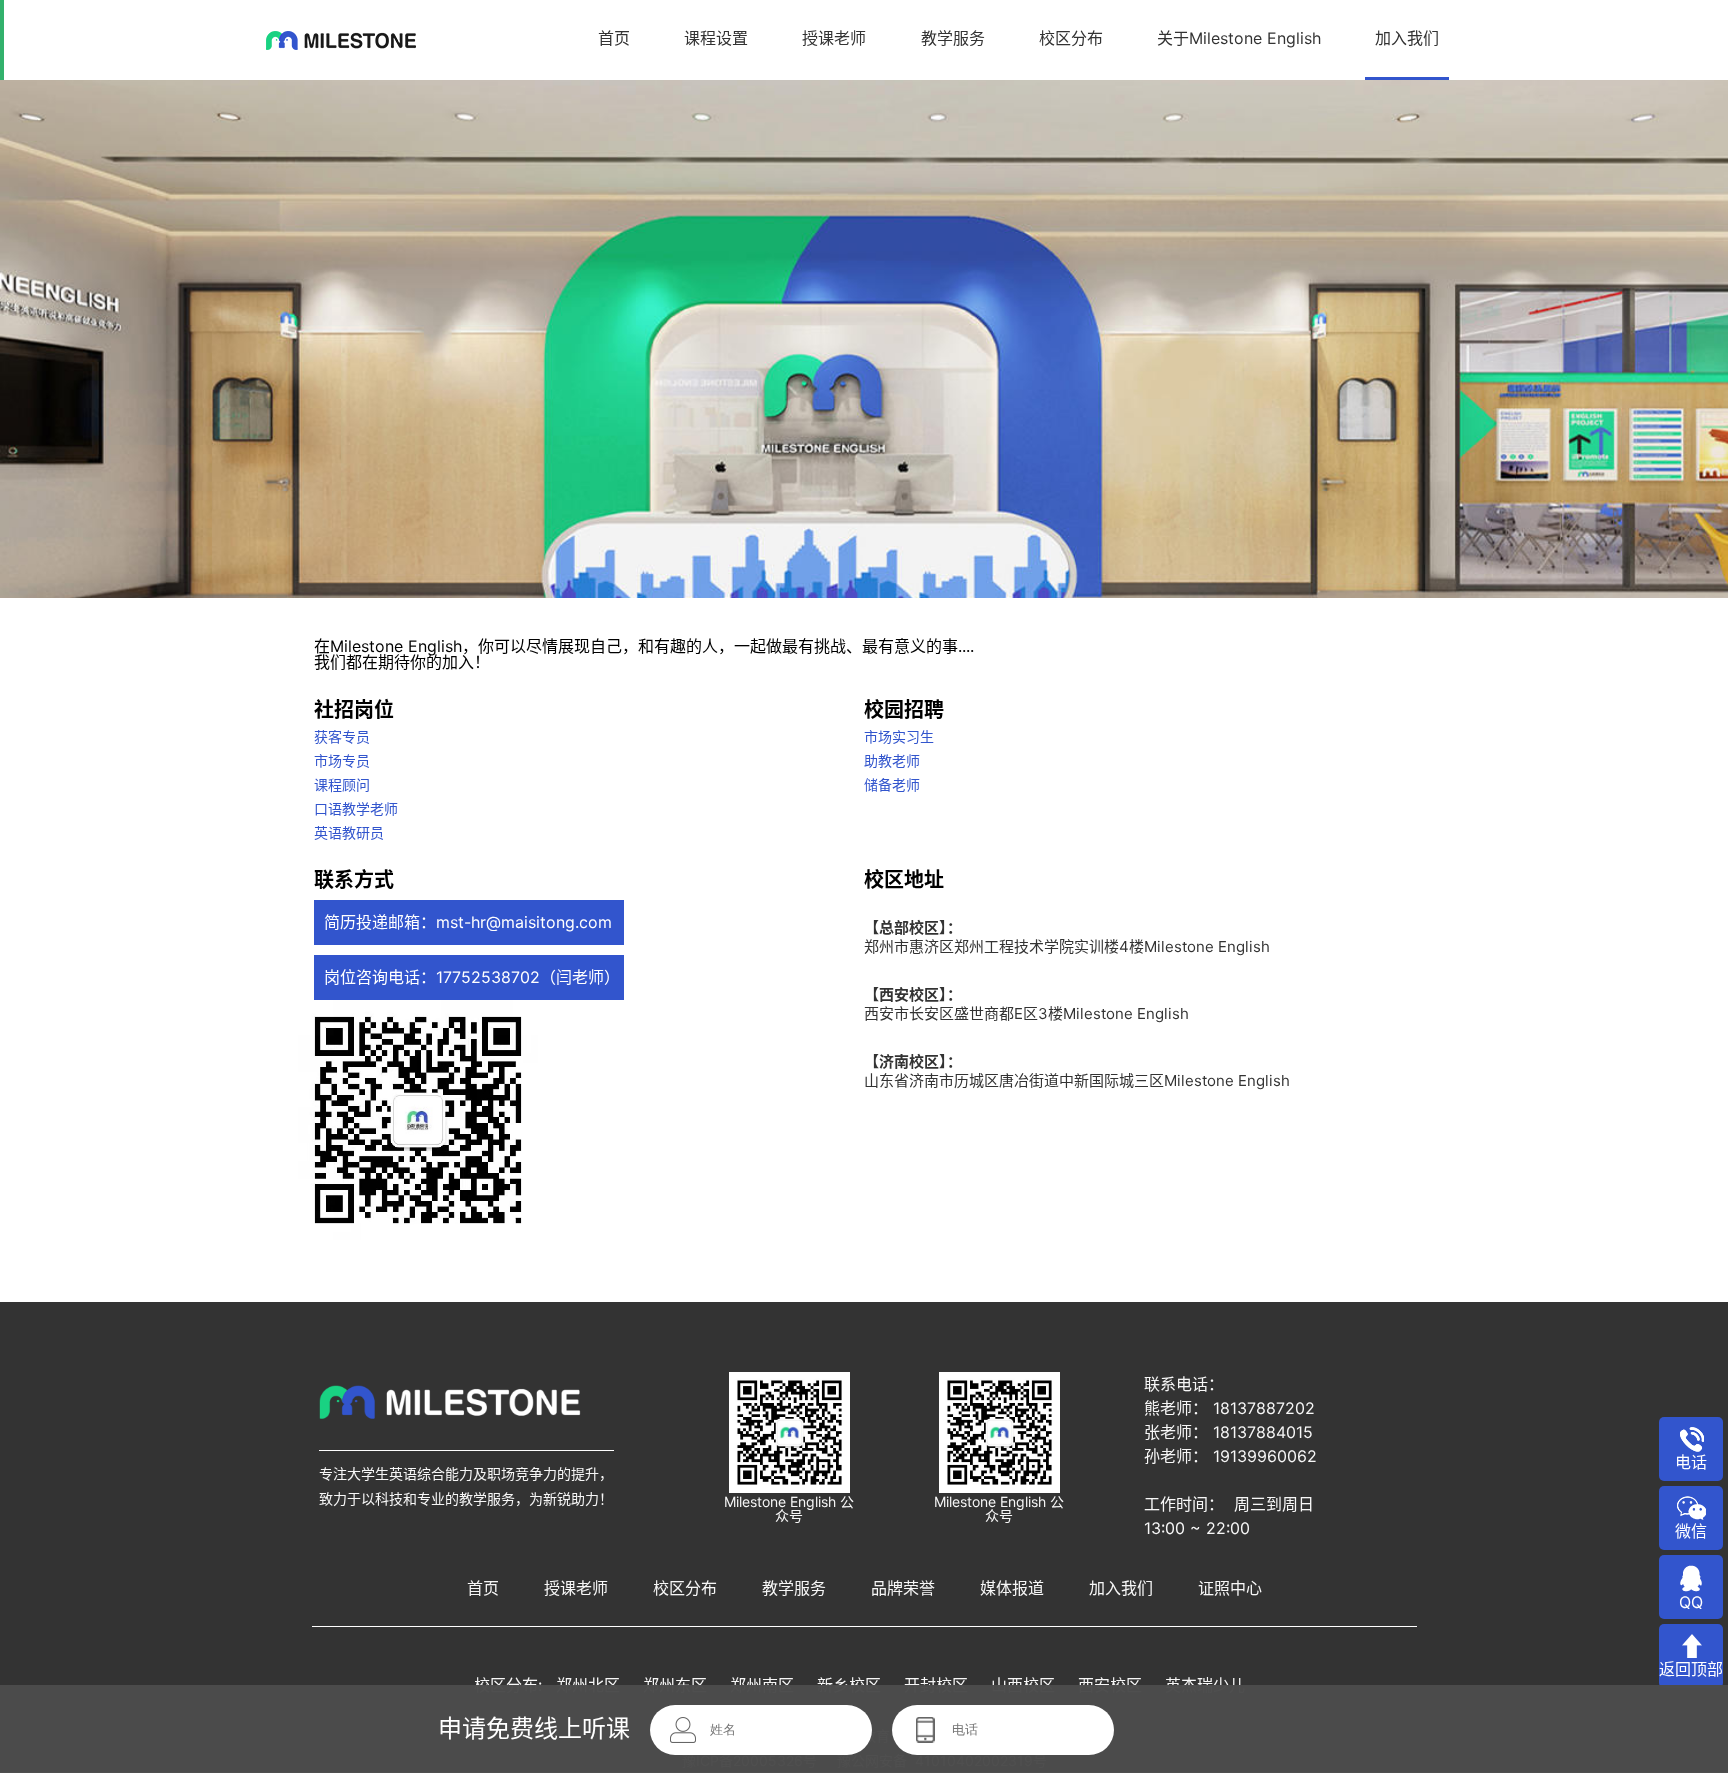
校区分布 (1071, 38)
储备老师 (892, 784)
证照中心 (1230, 1588)
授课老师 (834, 38)
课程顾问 (342, 784)
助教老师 (892, 760)
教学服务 (953, 38)
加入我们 (1407, 38)
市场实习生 (899, 736)
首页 (614, 38)
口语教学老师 (356, 808)
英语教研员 (349, 832)
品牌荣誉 (903, 1588)
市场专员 (342, 760)
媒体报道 (1012, 1588)
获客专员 (342, 736)
